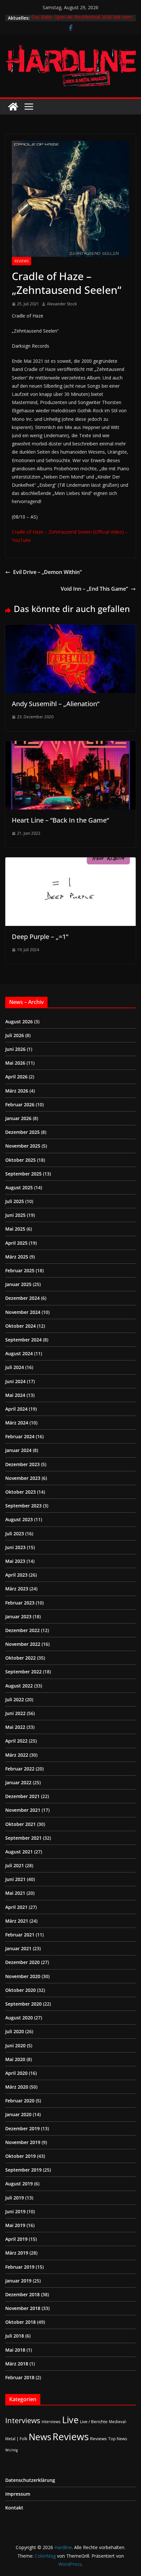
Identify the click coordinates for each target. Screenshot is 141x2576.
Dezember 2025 (22, 1132)
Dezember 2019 (22, 2128)
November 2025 (23, 1146)
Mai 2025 (15, 1229)
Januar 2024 (18, 1450)
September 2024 (23, 1340)
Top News (118, 2439)
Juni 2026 (15, 1049)
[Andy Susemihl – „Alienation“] (70, 629)
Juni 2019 (15, 2211)
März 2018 (17, 2364)
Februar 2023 (20, 1603)
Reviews (21, 261)
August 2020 (19, 2018)
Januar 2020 (18, 2114)
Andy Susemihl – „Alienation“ (56, 704)
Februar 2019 (20, 2267)
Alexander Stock (62, 304)
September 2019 (23, 2170)
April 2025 (16, 1243)
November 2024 (23, 1312)
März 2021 (17, 1921)
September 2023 (23, 1506)
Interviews (23, 2420)
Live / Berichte (94, 2422)
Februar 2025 (20, 1270)
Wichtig (11, 2450)
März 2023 (17, 1589)
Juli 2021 (15, 1865)
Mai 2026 (15, 1063)
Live (70, 2420)
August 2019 (19, 2184)
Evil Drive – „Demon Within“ (47, 572)
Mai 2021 (15, 1893)
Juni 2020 (15, 2045)
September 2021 (23, 1838)
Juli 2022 (15, 1699)
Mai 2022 (15, 1727)
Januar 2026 (18, 1118)
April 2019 (16, 2239)
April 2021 (16, 1907)
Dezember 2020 (22, 1962)
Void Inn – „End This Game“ (94, 589)
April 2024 (16, 1409)
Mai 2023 (15, 1561)
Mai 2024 (15, 1395)
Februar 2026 (20, 1104)
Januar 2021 (18, 1948)
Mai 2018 (15, 2350)
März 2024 (17, 1423)
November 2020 (23, 1976)
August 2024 (19, 1353)
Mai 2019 (15, 2225)
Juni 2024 (15, 1381)
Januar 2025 (18, 1284)
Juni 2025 (15, 1215)
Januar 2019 (18, 2281)
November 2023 (23, 1478)
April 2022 (16, 1741)
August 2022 (19, 1686)
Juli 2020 (15, 2031)
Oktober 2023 (20, 1492)
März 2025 (17, 1257)
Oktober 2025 (20, 1160)
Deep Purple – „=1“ (40, 937)
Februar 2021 (20, 1935)
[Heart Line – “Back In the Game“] (70, 746)
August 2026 (19, 1022)
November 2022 (23, 1644)
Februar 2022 (20, 1769)
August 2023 (19, 1519)
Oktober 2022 (20, 1658)
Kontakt (14, 2508)
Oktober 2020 (20, 1990)
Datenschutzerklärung (30, 2480)
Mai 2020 (15, 2059)
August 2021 (19, 1852)
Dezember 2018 (22, 2294)
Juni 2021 (15, 1879)
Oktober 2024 (20, 1326)
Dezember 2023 (22, 1464)
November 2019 (23, 2142)
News (40, 2437)
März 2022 (17, 1755)
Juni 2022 (15, 1713)
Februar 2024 (20, 1436)
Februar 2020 (20, 2101)
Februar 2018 (20, 2377)
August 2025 (19, 1187)
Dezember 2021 (22, 1796)
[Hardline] (13, 107)
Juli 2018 (15, 2336)
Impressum (18, 2494)
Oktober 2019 (20, 2156)
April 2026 (16, 1077)
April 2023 (16, 1575)
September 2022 (23, 1672)
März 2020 (17, 2087)
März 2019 (17, 2253)
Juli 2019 (15, 2198)
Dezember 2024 (22, 1298)
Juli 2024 (15, 1367)
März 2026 (17, 1091)
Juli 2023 (15, 1533)
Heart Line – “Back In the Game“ (60, 820)
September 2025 (23, 1174)
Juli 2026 (15, 1035)
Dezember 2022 (22, 1630)
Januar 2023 (18, 1616)
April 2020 (16, 2073)
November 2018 (23, 2308)
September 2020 (23, 2004)
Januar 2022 (18, 1782)
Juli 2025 (15, 1201)
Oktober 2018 (20, 2322)
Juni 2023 (15, 1547)
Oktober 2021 (20, 1824)
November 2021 (23, 1810)
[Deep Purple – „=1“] (70, 862)
